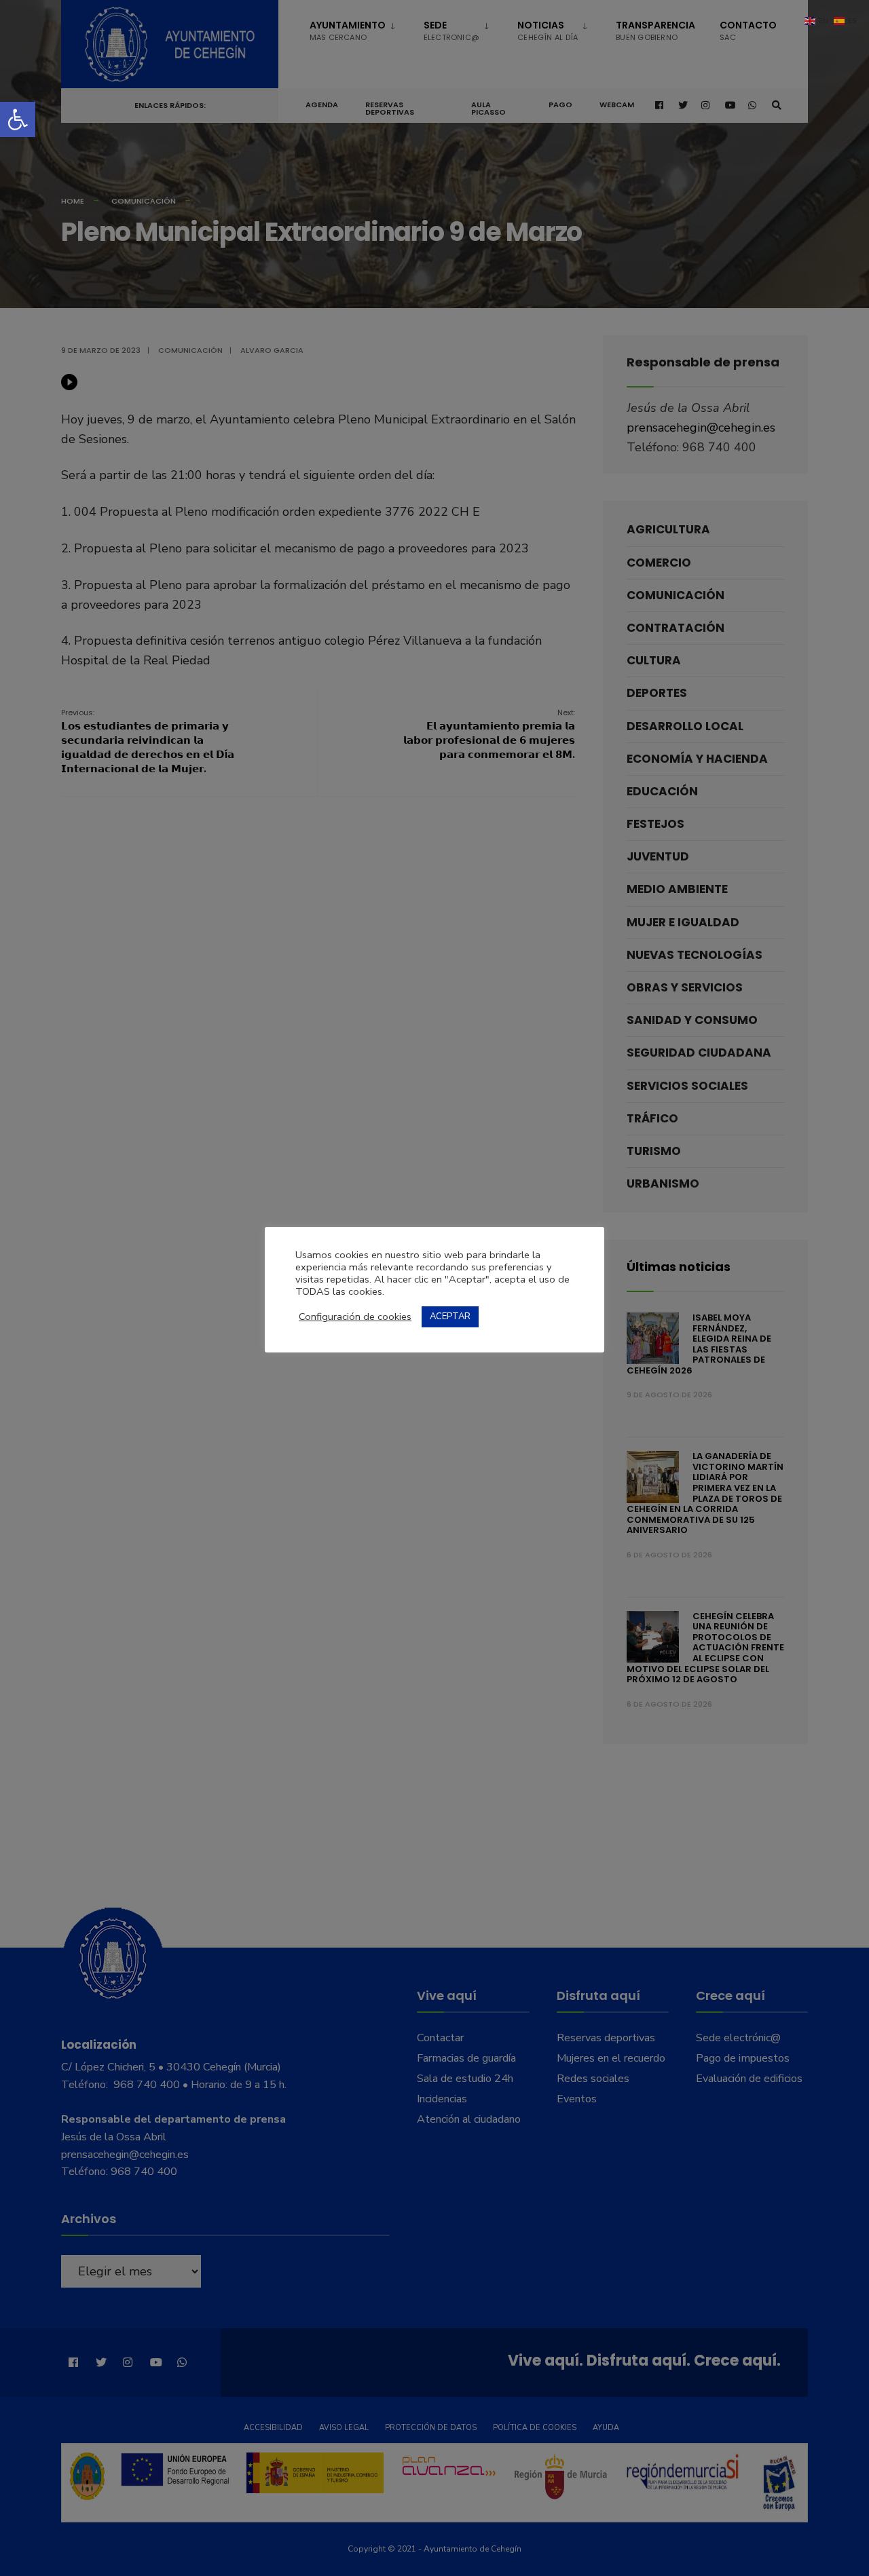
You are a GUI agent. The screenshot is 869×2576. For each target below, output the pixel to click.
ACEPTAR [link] (450, 1317)
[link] (18, 119)
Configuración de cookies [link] (355, 1317)
